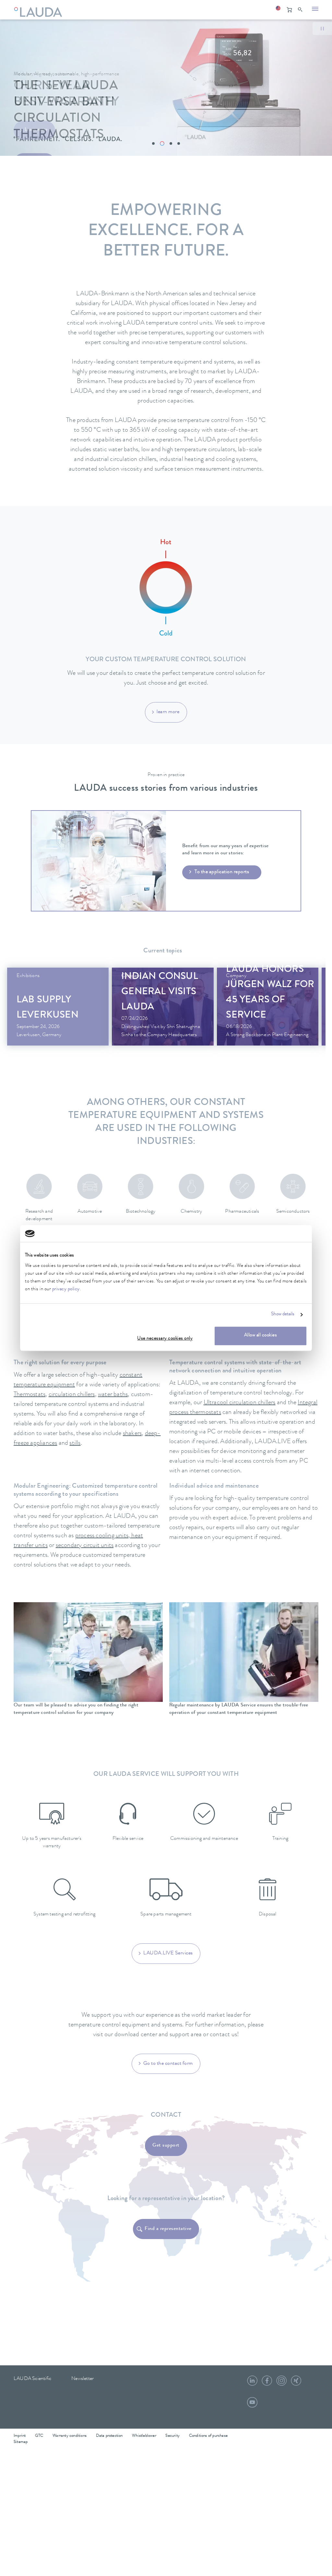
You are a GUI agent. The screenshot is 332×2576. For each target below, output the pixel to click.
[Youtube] (252, 2405)
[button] (278, 10)
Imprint (20, 2436)
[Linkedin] (252, 2383)
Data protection (109, 2436)
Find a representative (168, 2229)
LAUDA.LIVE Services (168, 1953)
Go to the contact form (168, 2064)
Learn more (36, 130)
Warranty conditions (70, 2436)
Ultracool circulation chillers (240, 1403)
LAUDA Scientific (32, 2379)
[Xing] (296, 2383)
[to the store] (289, 10)
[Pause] (322, 29)
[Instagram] (281, 2383)
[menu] (315, 10)
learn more (168, 712)
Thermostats (30, 1395)
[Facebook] (267, 2383)
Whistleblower (144, 2436)
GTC (39, 2436)
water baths (113, 1395)
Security (172, 2436)
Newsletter (83, 2379)
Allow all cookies (261, 1336)
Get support (166, 2146)
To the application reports (222, 872)
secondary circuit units (85, 1546)
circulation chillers (72, 1395)
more (58, 1017)
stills (75, 1443)
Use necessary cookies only (165, 1339)
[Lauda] (40, 8)
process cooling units (102, 1536)
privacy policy (66, 1289)
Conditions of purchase (208, 2436)
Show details (283, 1315)
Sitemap (21, 2442)
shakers (132, 1434)
